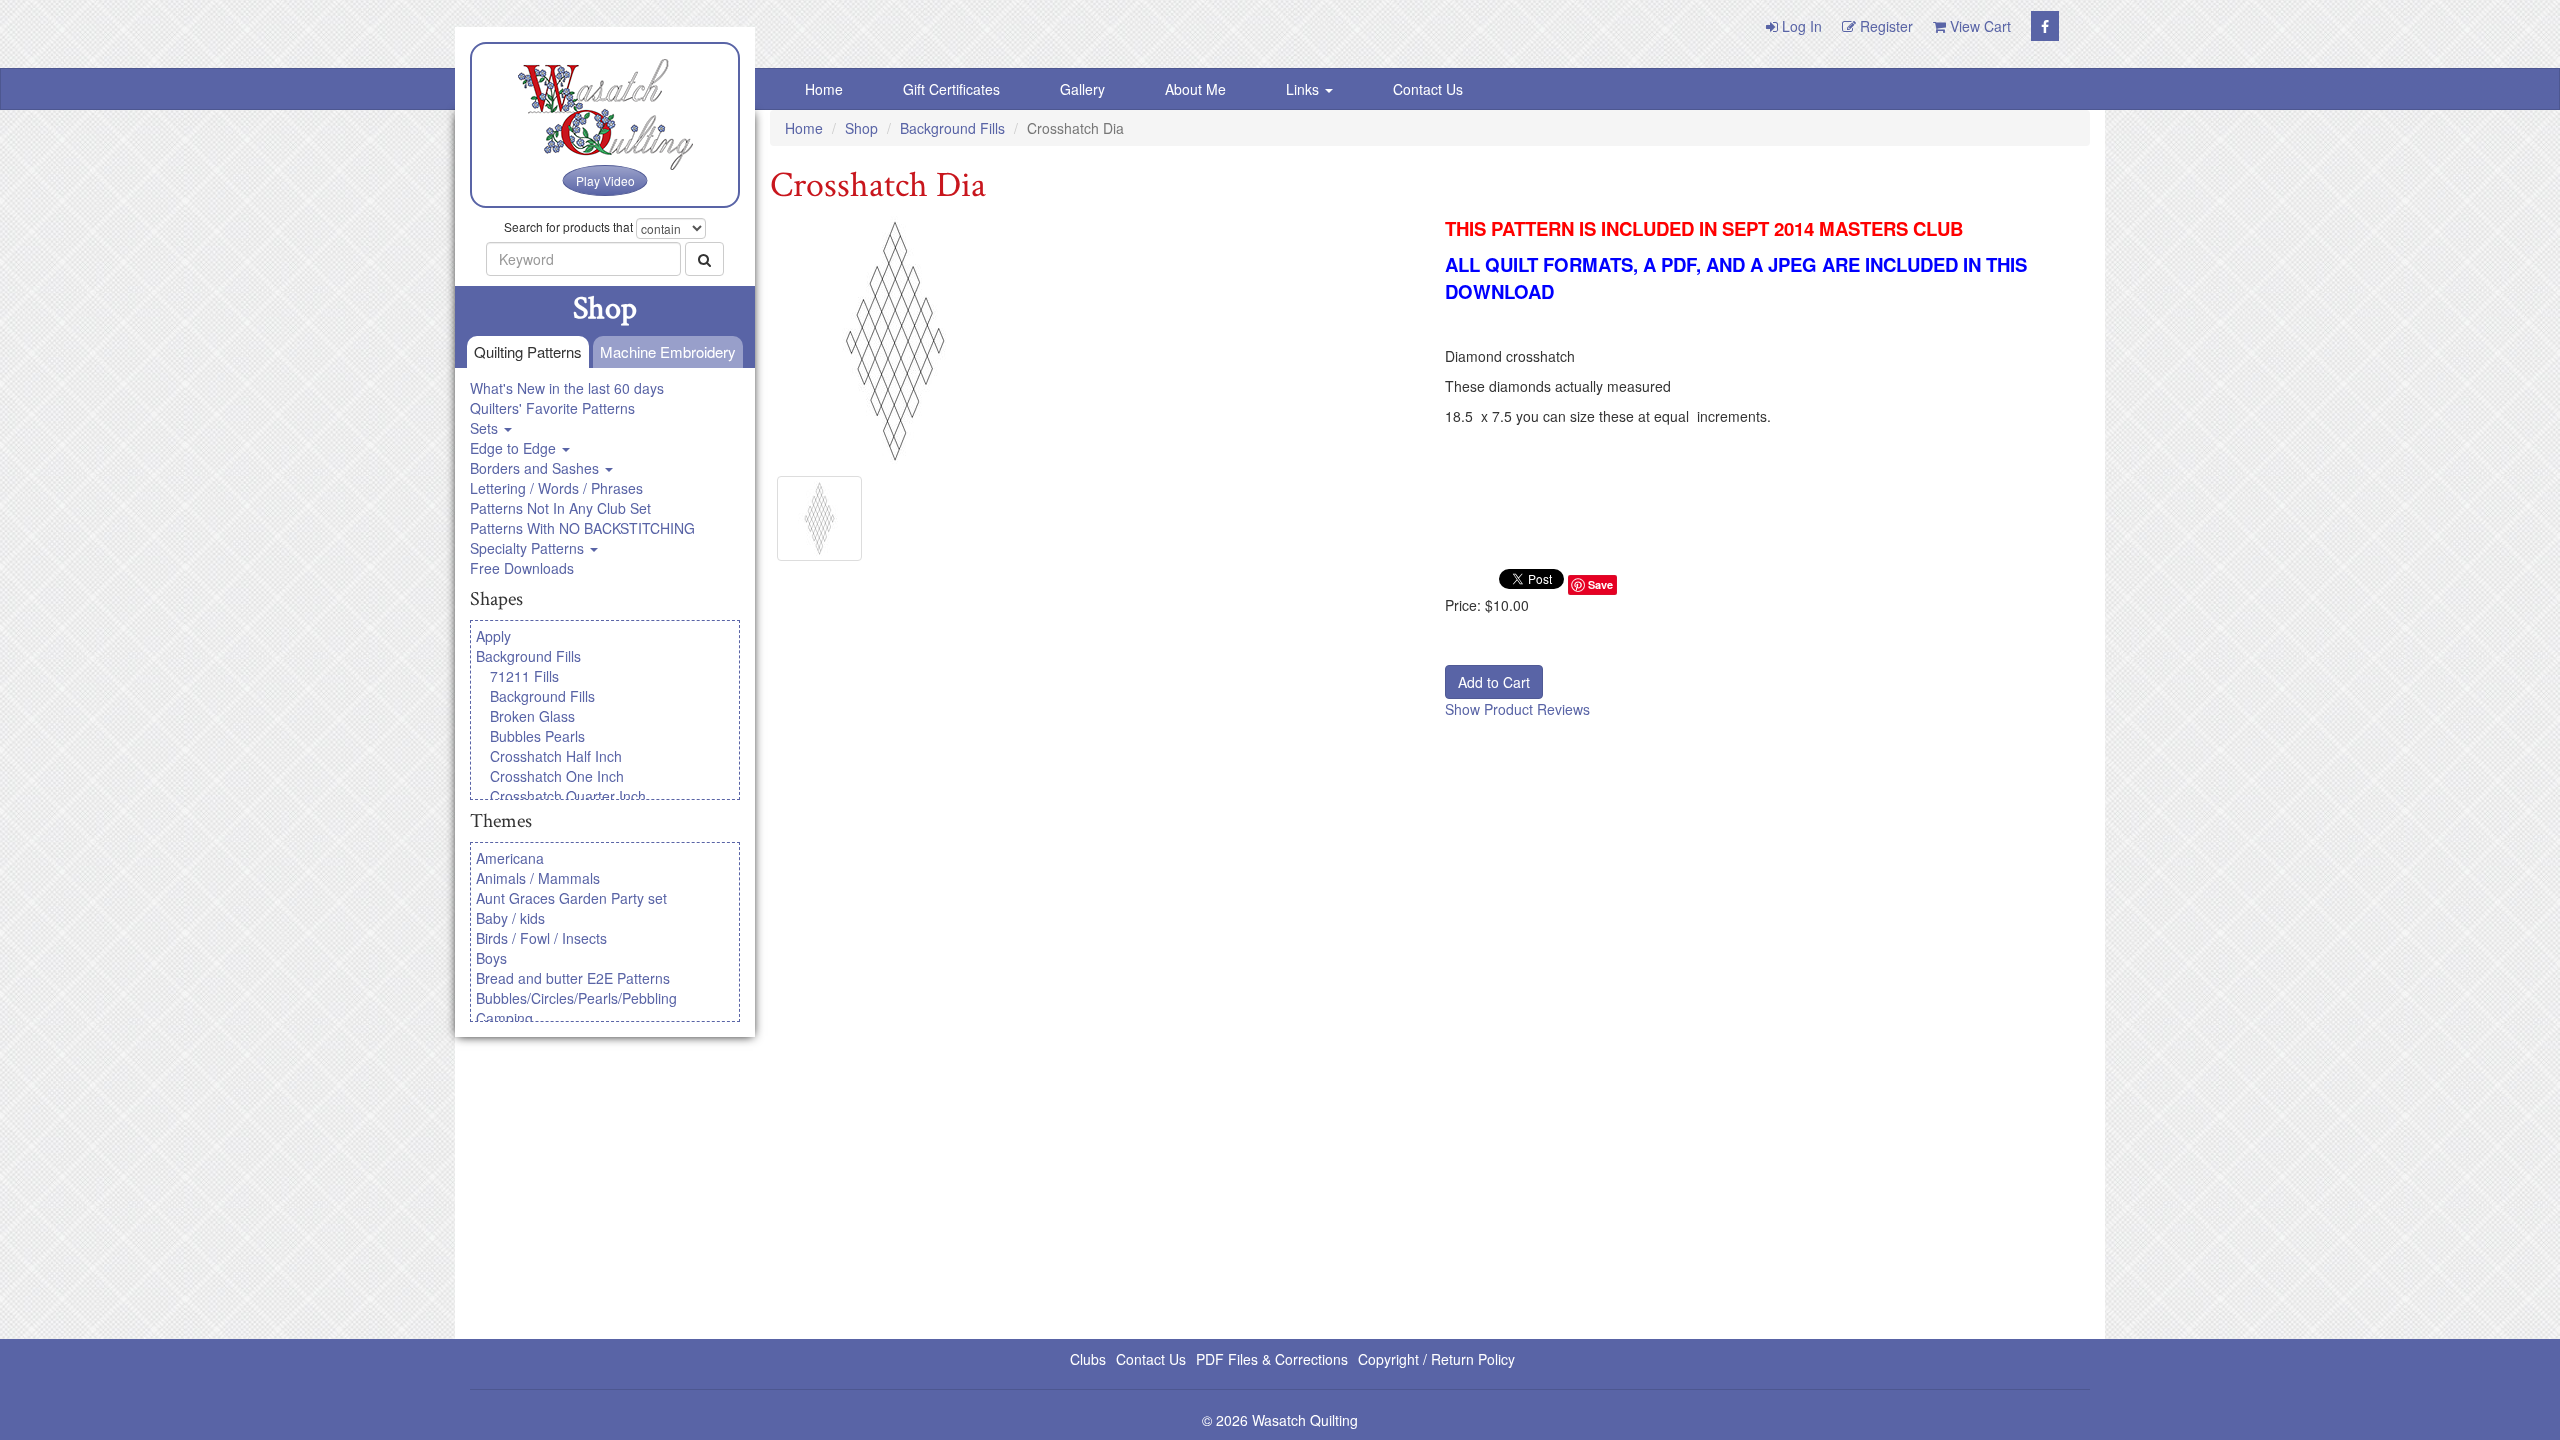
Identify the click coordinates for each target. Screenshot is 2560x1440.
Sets (486, 428)
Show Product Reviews (1517, 709)
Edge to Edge (515, 448)
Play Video (605, 180)
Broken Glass (532, 716)
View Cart (1978, 26)
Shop (861, 128)
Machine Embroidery (668, 351)
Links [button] (1304, 89)
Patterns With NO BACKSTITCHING (582, 528)
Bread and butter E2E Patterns (573, 978)
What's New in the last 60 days (567, 388)
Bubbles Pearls (537, 736)
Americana (510, 858)
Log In (1800, 26)
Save (1600, 584)
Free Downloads (522, 568)
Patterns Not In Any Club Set (560, 508)
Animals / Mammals (538, 878)
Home (824, 89)
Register (1884, 26)
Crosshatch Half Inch (556, 756)
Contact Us (1428, 89)
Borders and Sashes (536, 468)
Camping (504, 1018)
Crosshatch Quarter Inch (568, 796)
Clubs (1088, 1359)
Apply (493, 636)
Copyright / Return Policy (1436, 1359)
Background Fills (528, 656)
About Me (1195, 89)
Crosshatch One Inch (557, 776)
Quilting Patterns (528, 351)
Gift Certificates (951, 89)
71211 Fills (524, 676)
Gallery (1082, 89)
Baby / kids (510, 918)
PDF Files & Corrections (1272, 1359)
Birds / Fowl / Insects (541, 938)
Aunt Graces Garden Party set (571, 898)
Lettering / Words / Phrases (556, 488)
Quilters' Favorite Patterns (552, 408)
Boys (491, 958)
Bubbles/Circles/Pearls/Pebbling (576, 998)
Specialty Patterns (529, 548)
